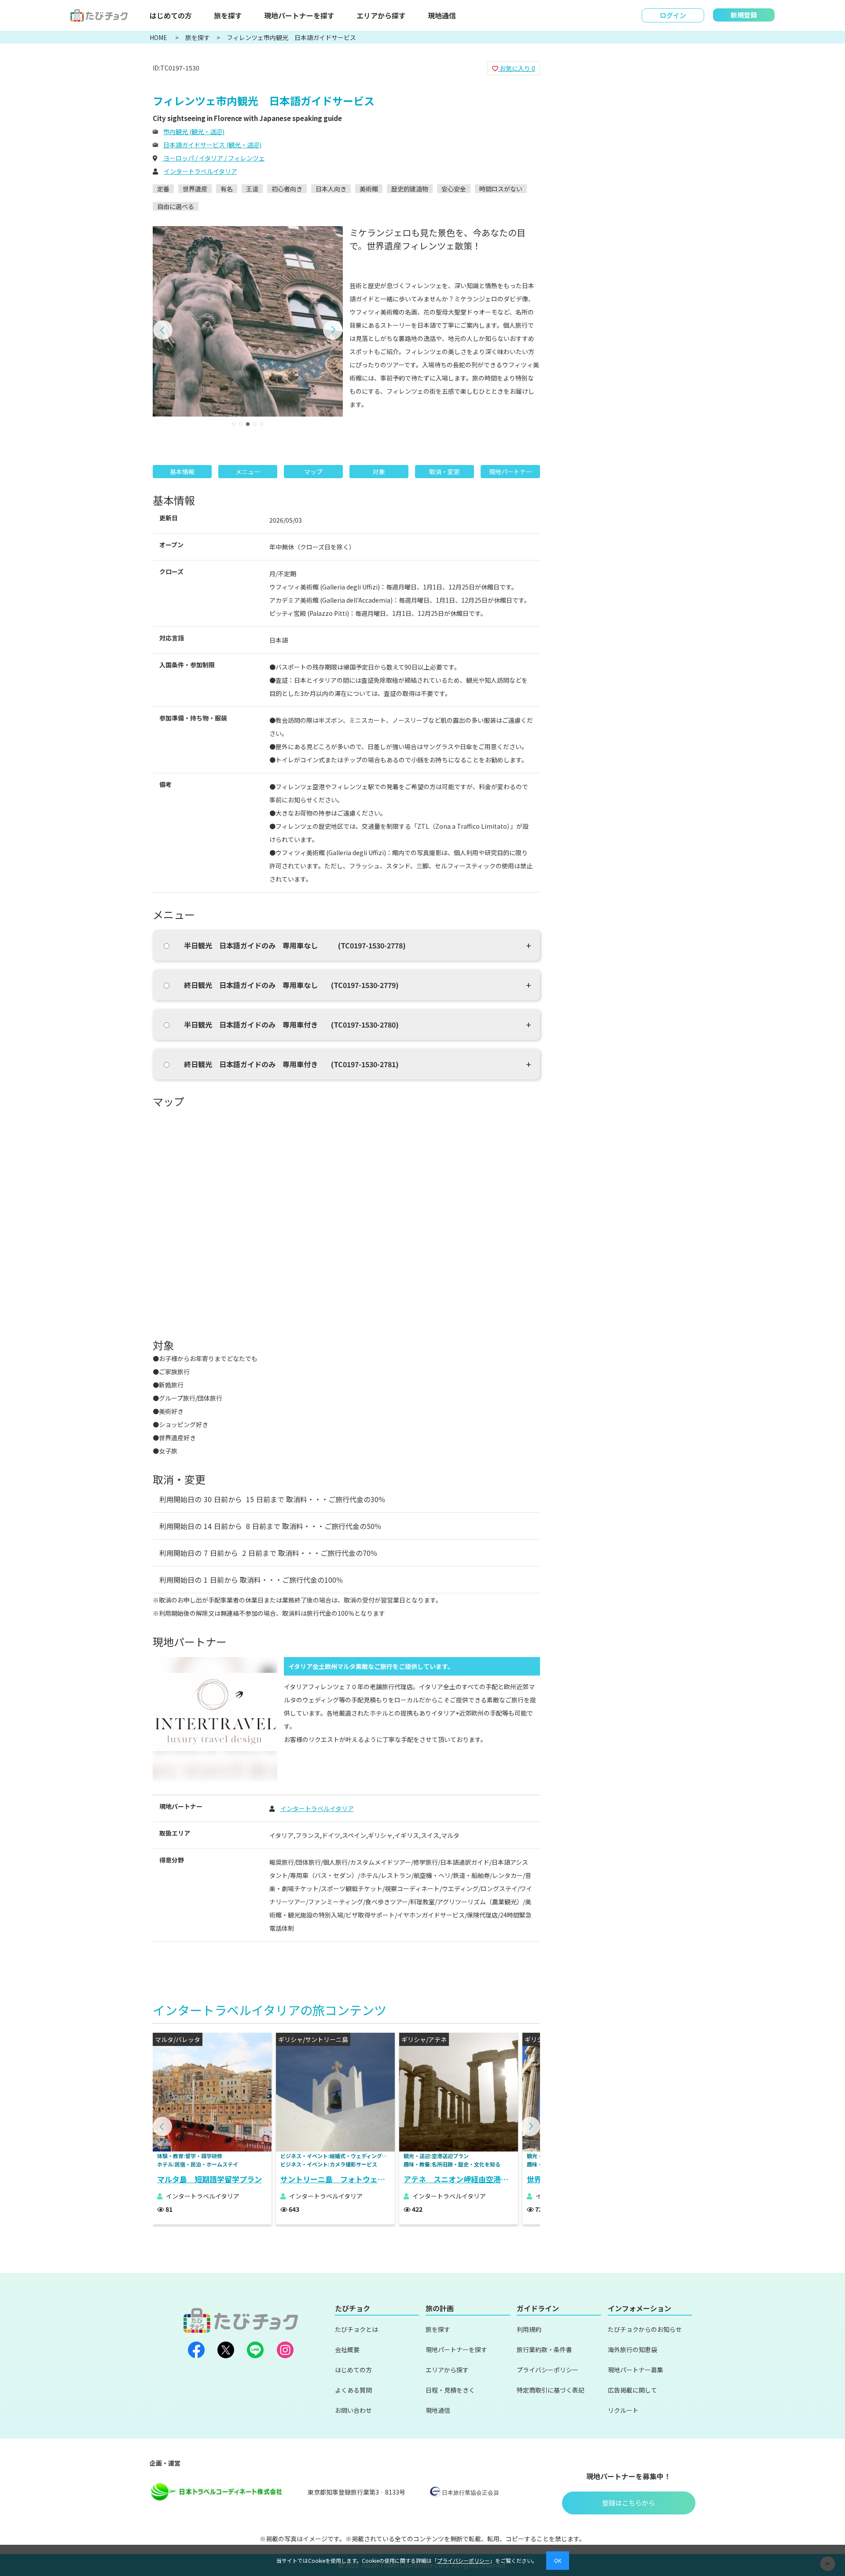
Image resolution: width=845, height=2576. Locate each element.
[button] (163, 330)
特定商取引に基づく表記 (551, 2390)
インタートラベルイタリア (200, 171)
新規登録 (744, 15)
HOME (159, 37)
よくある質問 (353, 2390)
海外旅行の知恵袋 (632, 2349)
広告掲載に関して (632, 2390)
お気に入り (517, 68)
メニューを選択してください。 (607, 141)
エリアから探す (381, 15)
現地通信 (442, 15)
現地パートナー (511, 472)
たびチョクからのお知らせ (645, 2329)
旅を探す (228, 15)
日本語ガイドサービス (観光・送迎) (212, 145)
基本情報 (182, 472)
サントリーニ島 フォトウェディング (338, 2179)
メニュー (248, 472)
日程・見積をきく (450, 2390)
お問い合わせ (353, 2410)
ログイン (673, 15)
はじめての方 (171, 15)
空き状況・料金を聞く (629, 170)
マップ (313, 472)
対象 (379, 472)
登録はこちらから (628, 2503)
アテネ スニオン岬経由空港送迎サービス (461, 2179)
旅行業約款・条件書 (544, 2349)
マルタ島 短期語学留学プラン (209, 2179)
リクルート (623, 2410)
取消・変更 (445, 472)
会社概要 (347, 2349)
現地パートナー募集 (636, 2370)
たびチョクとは (356, 2329)
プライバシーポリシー (547, 2370)
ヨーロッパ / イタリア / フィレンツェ (213, 158)
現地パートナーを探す (299, 15)
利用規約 (529, 2329)
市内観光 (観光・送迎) (194, 132)
